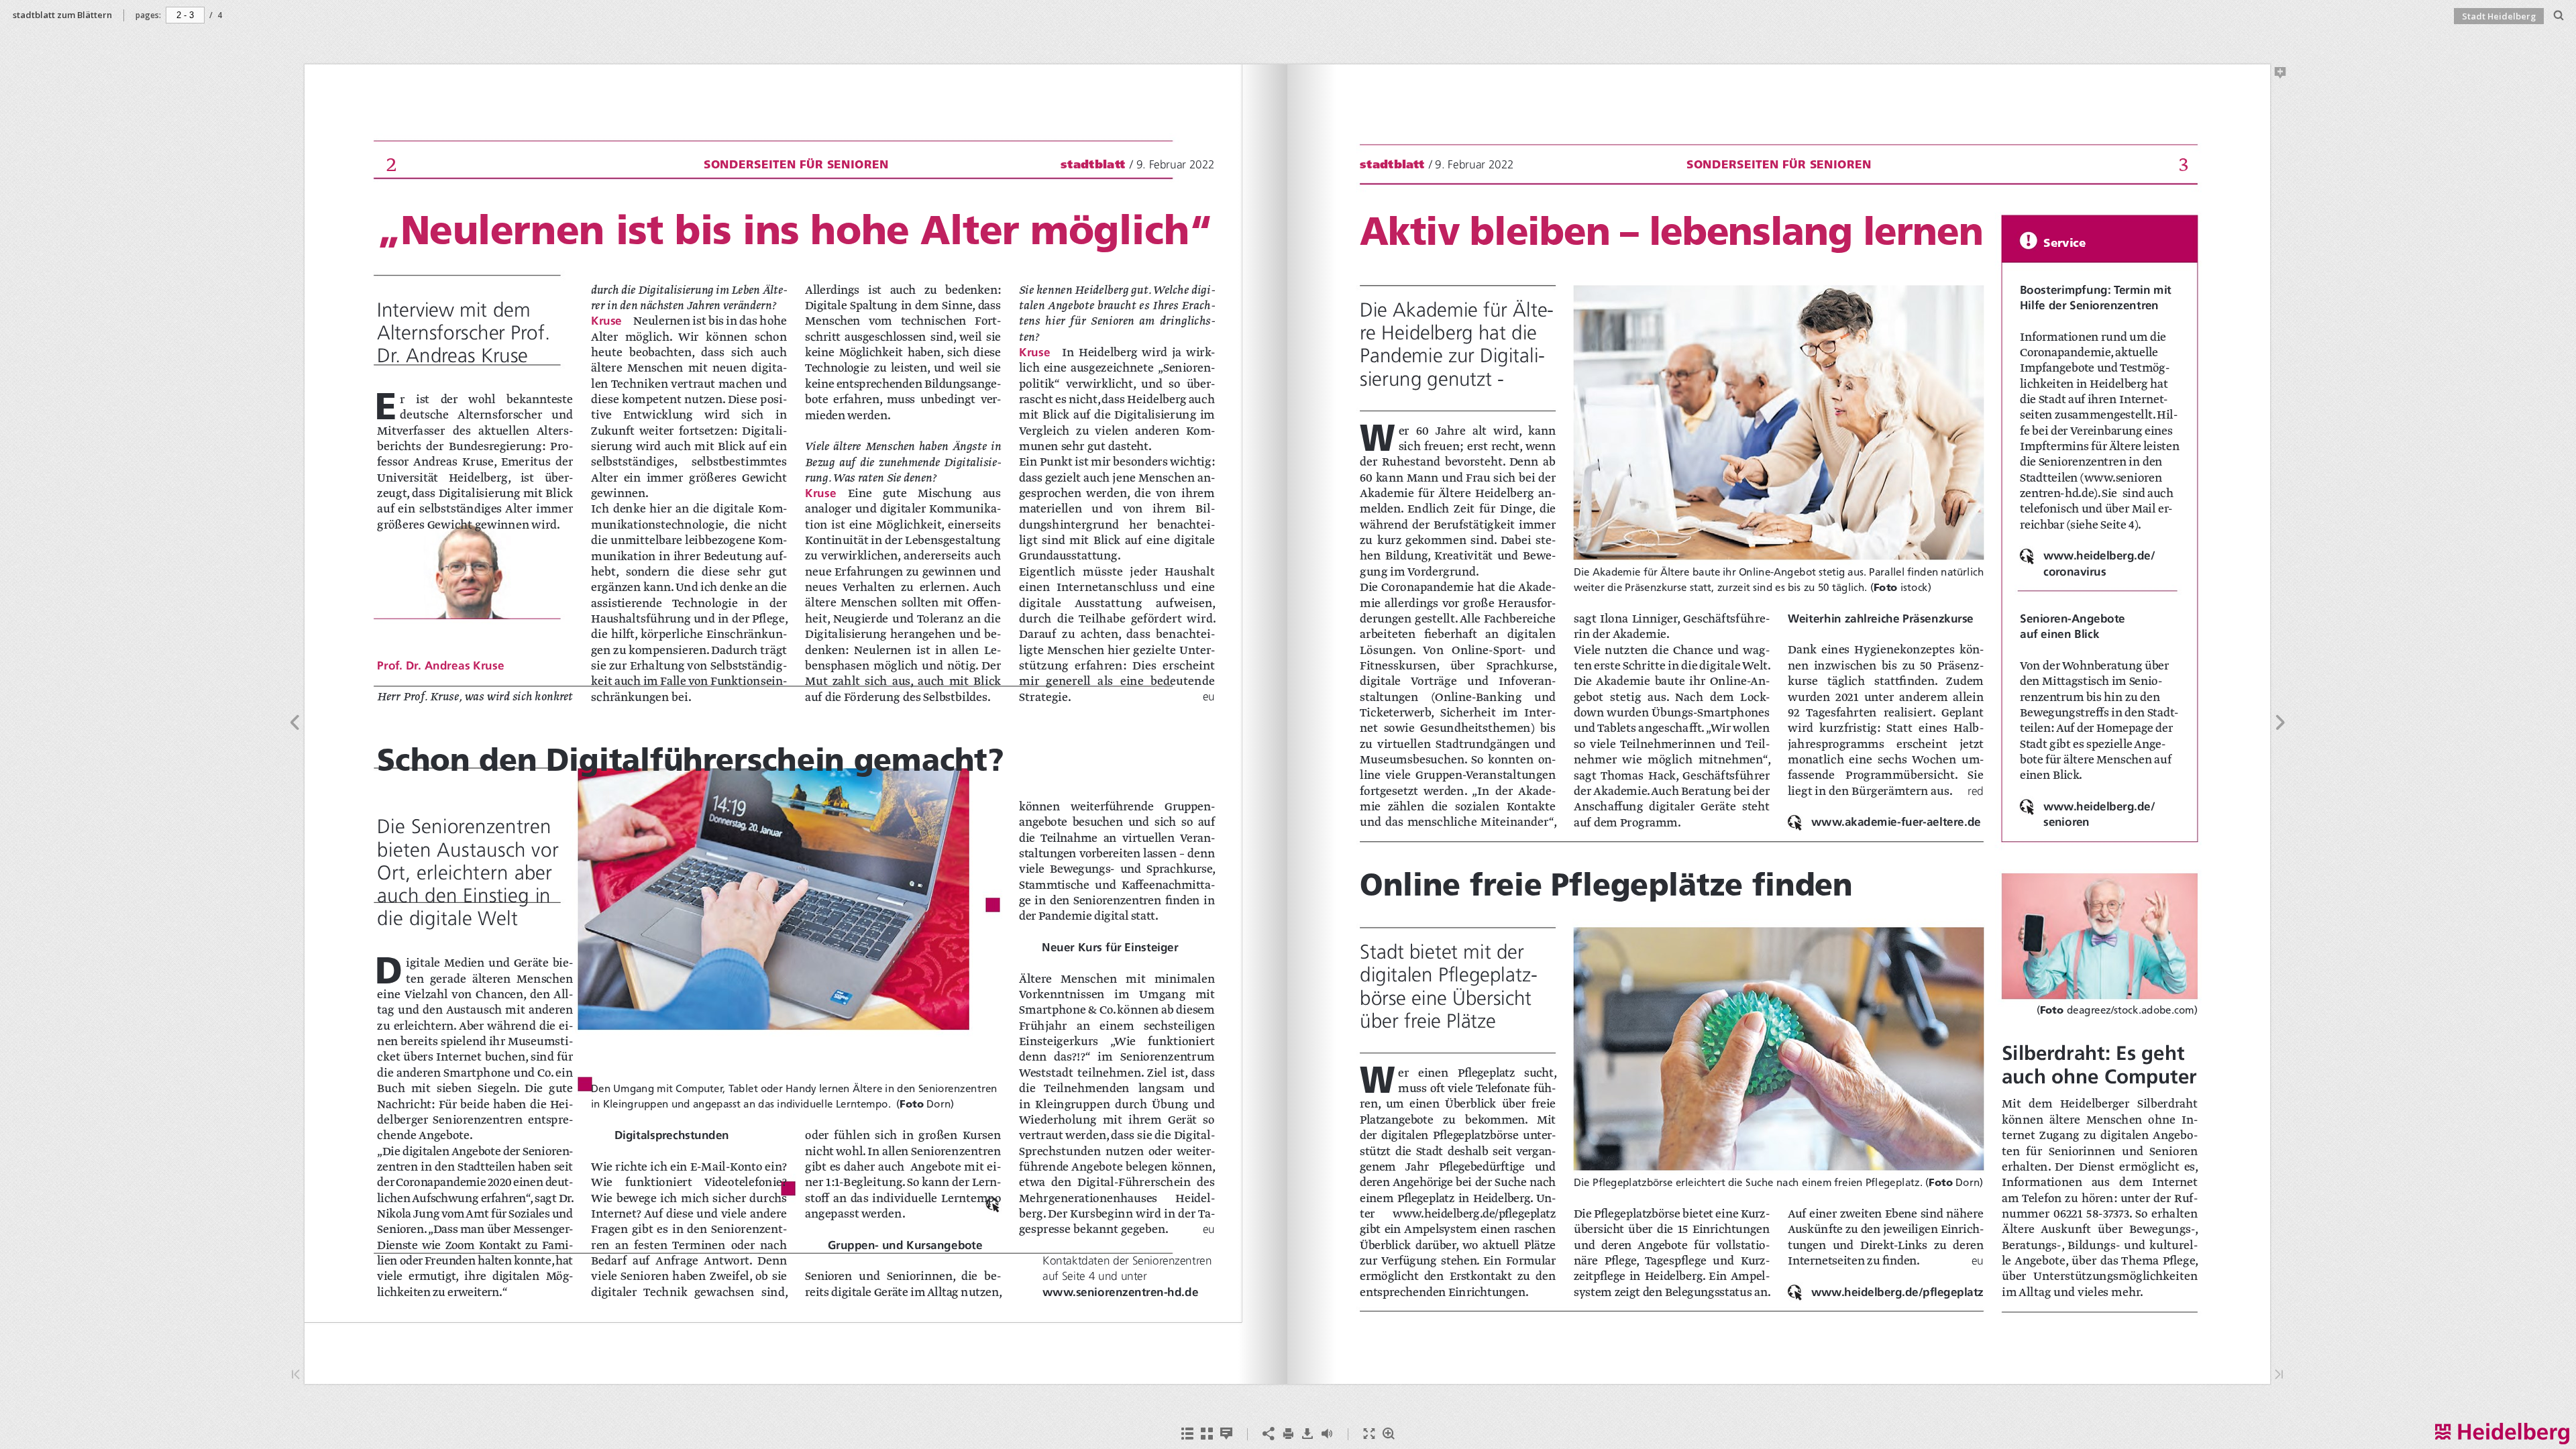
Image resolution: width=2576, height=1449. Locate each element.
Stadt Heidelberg (2499, 16)
